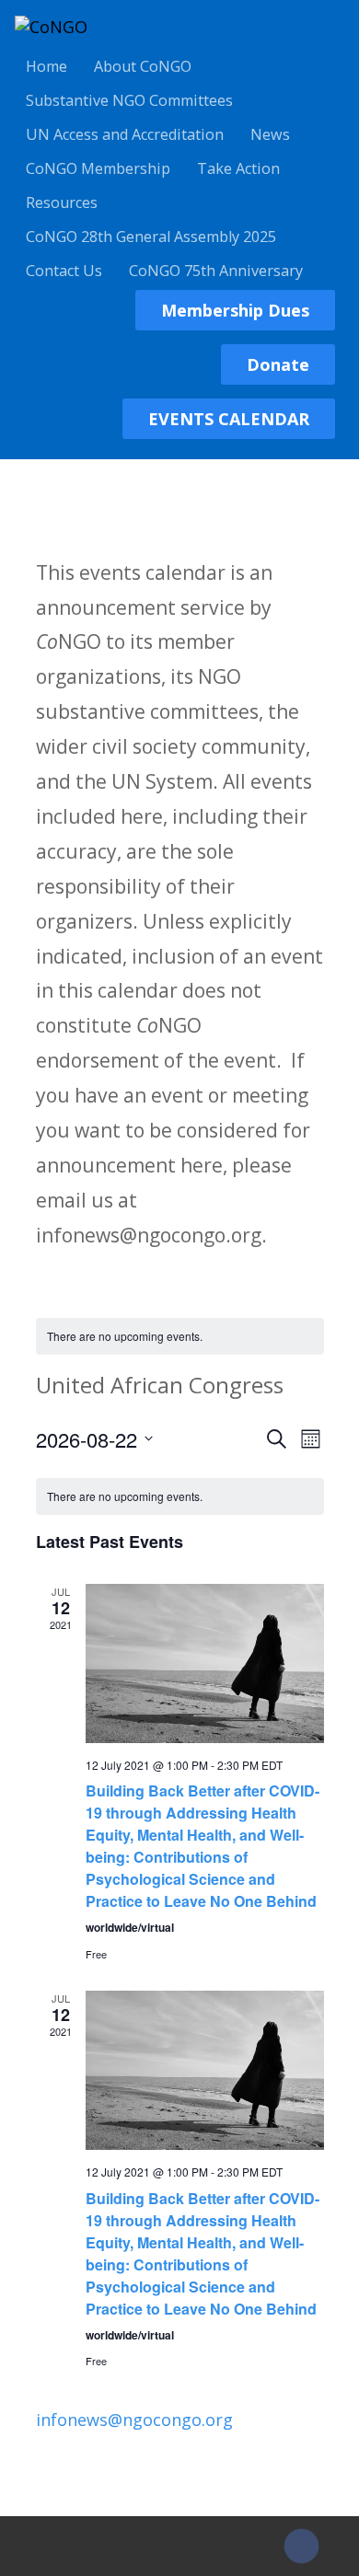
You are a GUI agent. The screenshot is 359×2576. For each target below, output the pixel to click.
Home (46, 66)
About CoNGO (143, 66)
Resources (62, 202)
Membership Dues (235, 310)
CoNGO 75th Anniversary (216, 271)
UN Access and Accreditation (125, 134)
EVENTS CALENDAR (229, 419)
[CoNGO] (51, 27)
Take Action (238, 168)
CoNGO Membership (98, 168)
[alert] (180, 1337)
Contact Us (64, 271)
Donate (278, 364)
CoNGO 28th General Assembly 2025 (151, 237)
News (270, 134)
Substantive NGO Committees (129, 100)
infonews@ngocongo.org (134, 2420)
